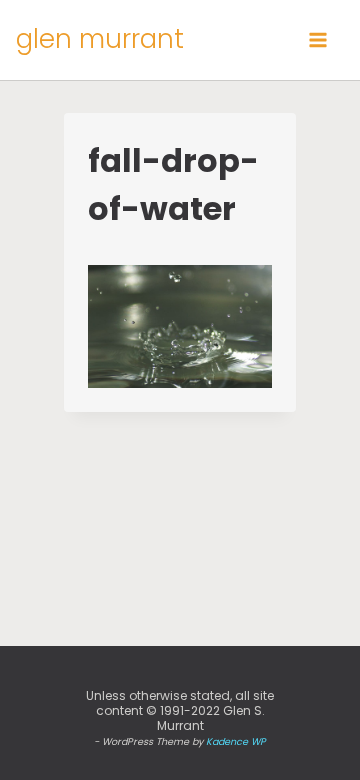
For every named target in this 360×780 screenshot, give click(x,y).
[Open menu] (317, 39)
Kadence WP (236, 741)
